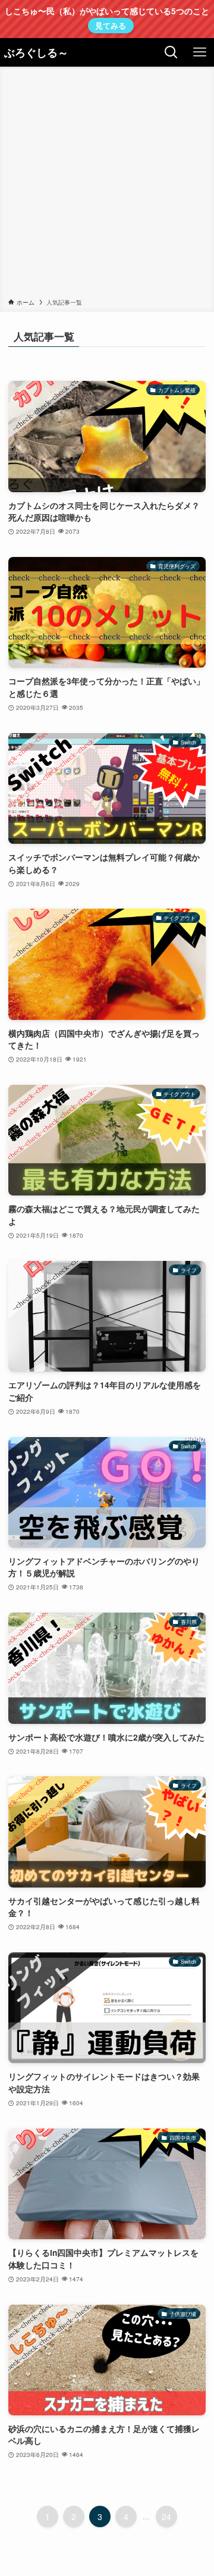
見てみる (111, 25)
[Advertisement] (107, 184)
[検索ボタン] (171, 52)
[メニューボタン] (200, 52)
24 (166, 2516)
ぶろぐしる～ (36, 52)
